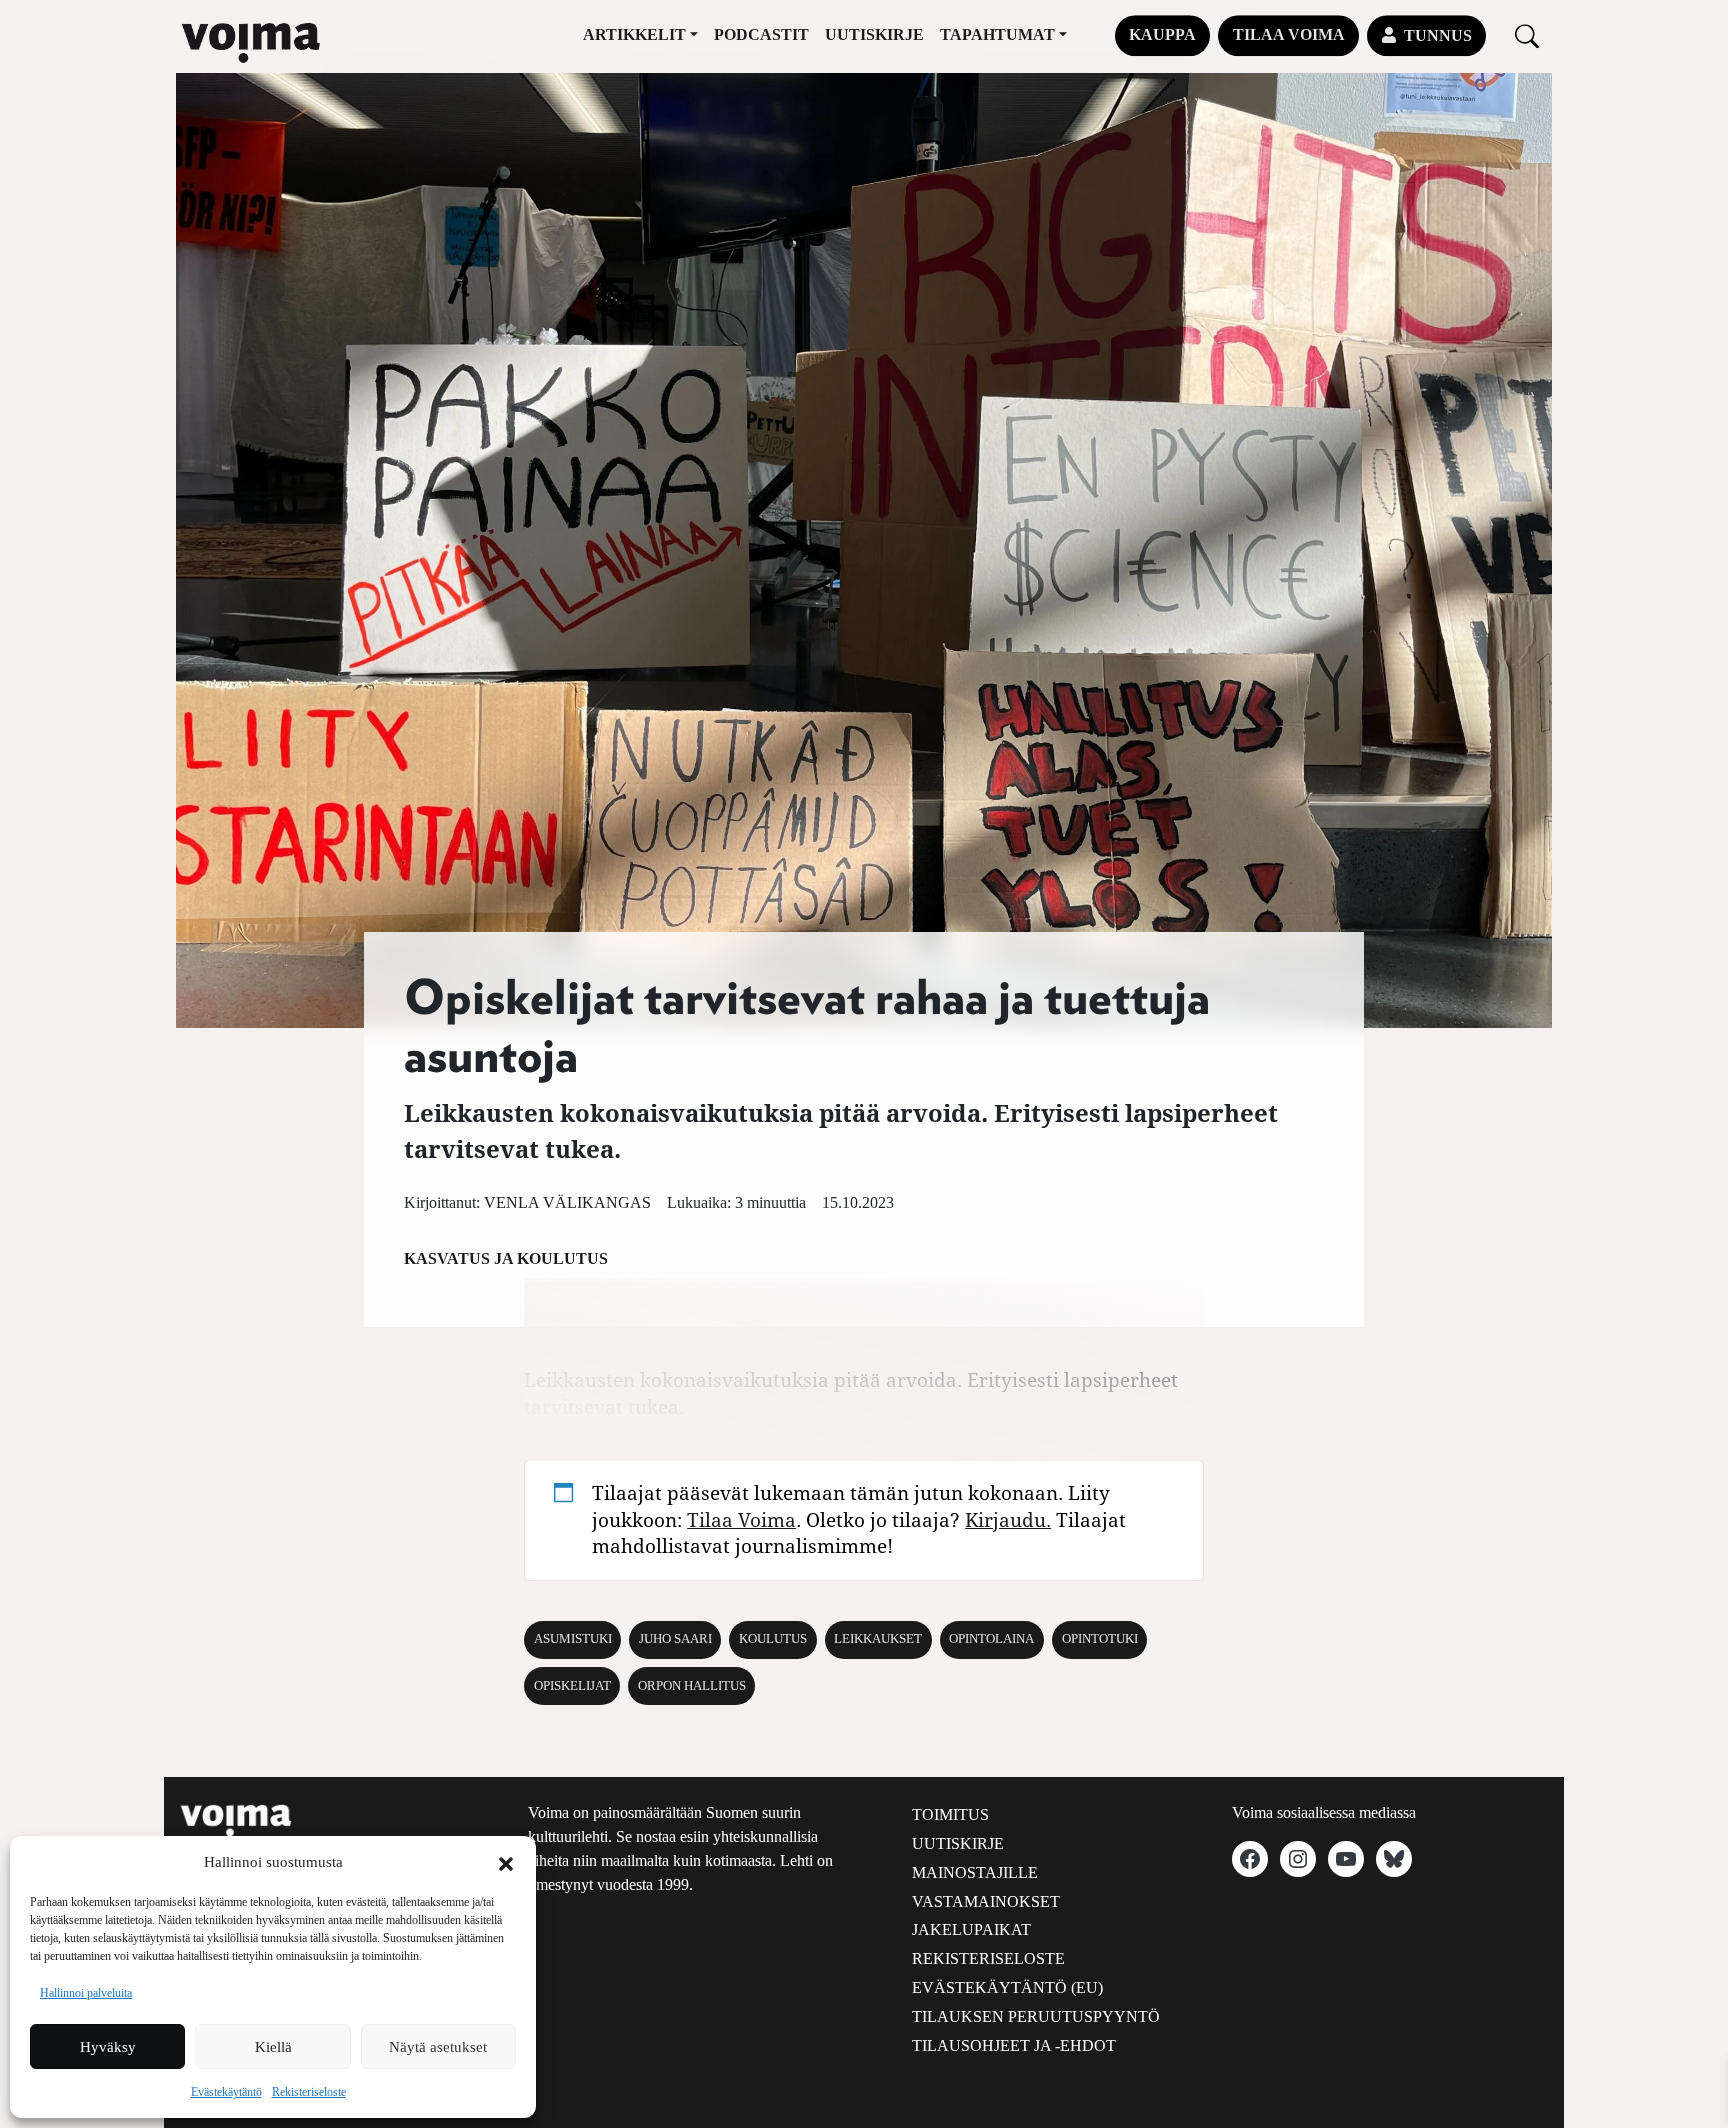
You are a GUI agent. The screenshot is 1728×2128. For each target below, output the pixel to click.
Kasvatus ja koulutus (506, 1258)
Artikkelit (634, 34)
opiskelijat (572, 1686)
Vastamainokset (986, 1901)
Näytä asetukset (438, 2047)
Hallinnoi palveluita (86, 1993)
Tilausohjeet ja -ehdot (1014, 2045)
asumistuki (573, 1639)
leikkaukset (878, 1639)
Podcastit (761, 34)
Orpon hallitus (692, 1686)
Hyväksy (108, 2047)
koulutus (773, 1639)
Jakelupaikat (971, 1929)
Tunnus (1438, 35)
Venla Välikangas (567, 1202)
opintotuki (1100, 1639)
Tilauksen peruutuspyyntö (1036, 2016)
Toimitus (950, 1814)
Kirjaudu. (1008, 1519)
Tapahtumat (997, 34)
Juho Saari (675, 1639)
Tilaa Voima (1289, 34)
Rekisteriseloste (309, 2092)
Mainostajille (975, 1872)
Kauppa (1162, 34)
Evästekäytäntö (226, 2092)
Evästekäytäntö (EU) (1007, 1987)
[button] (506, 1862)
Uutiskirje (874, 34)
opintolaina (991, 1639)
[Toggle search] (1527, 35)
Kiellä (273, 2047)
